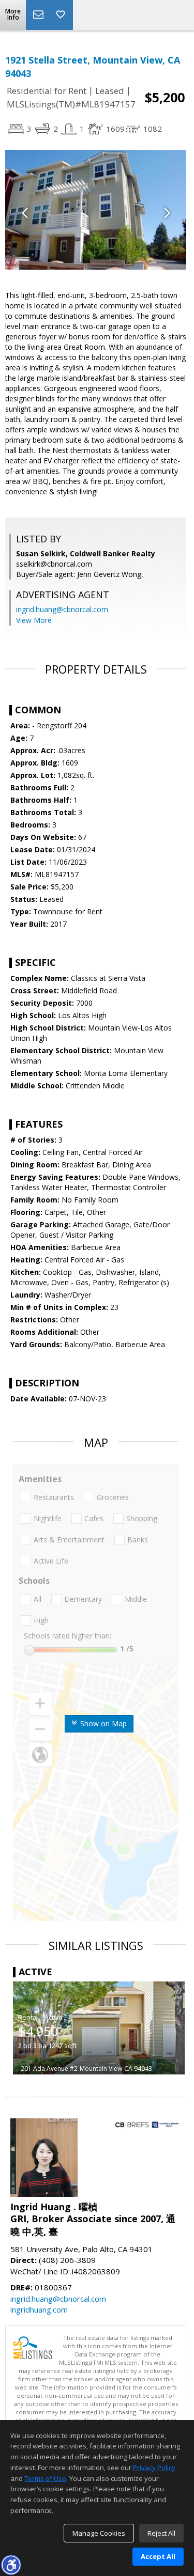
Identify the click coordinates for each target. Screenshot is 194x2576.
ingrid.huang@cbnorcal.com (62, 609)
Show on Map (102, 1723)
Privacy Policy (154, 2468)
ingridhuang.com (39, 2309)
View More (34, 620)
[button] (11, 2565)
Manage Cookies (99, 2533)
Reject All (161, 2533)
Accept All (158, 2556)
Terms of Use (45, 2478)
